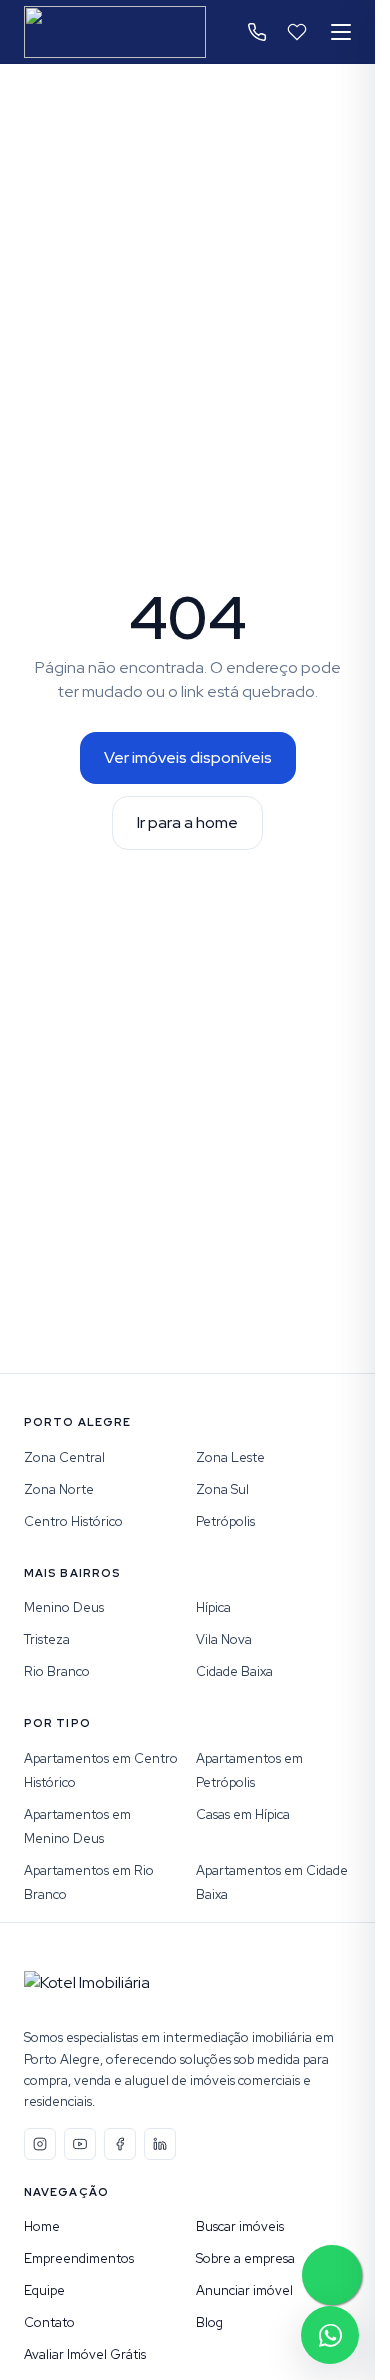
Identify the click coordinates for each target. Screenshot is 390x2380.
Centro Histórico (73, 1521)
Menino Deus (64, 1607)
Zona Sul (222, 1489)
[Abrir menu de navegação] (341, 32)
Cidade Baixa (234, 1671)
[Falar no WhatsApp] (330, 2335)
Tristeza (47, 1639)
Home (42, 2226)
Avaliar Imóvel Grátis (85, 2354)
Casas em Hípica (243, 1814)
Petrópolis (225, 1521)
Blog (209, 2322)
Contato (49, 2322)
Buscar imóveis (240, 2226)
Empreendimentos (79, 2258)
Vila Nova (224, 1639)
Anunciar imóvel (244, 2290)
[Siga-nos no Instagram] (40, 2144)
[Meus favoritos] (297, 32)
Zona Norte (59, 1489)
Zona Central (64, 1457)
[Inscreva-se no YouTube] (80, 2144)
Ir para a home (187, 822)
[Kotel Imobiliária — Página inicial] (115, 32)
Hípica (213, 1607)
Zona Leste (230, 1457)
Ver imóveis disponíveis (188, 757)
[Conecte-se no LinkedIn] (160, 2144)
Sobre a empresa (245, 2258)
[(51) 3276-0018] (257, 32)
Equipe (44, 2290)
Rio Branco (57, 1671)
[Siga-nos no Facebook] (120, 2144)
